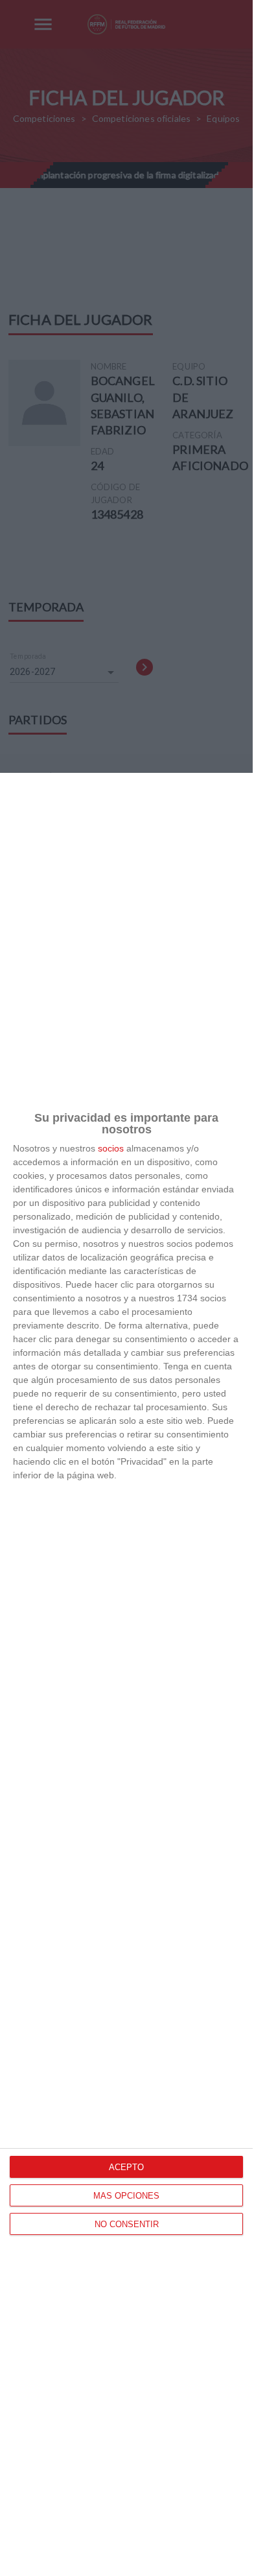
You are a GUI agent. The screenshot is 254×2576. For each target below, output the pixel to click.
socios (111, 1148)
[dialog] (126, 1674)
